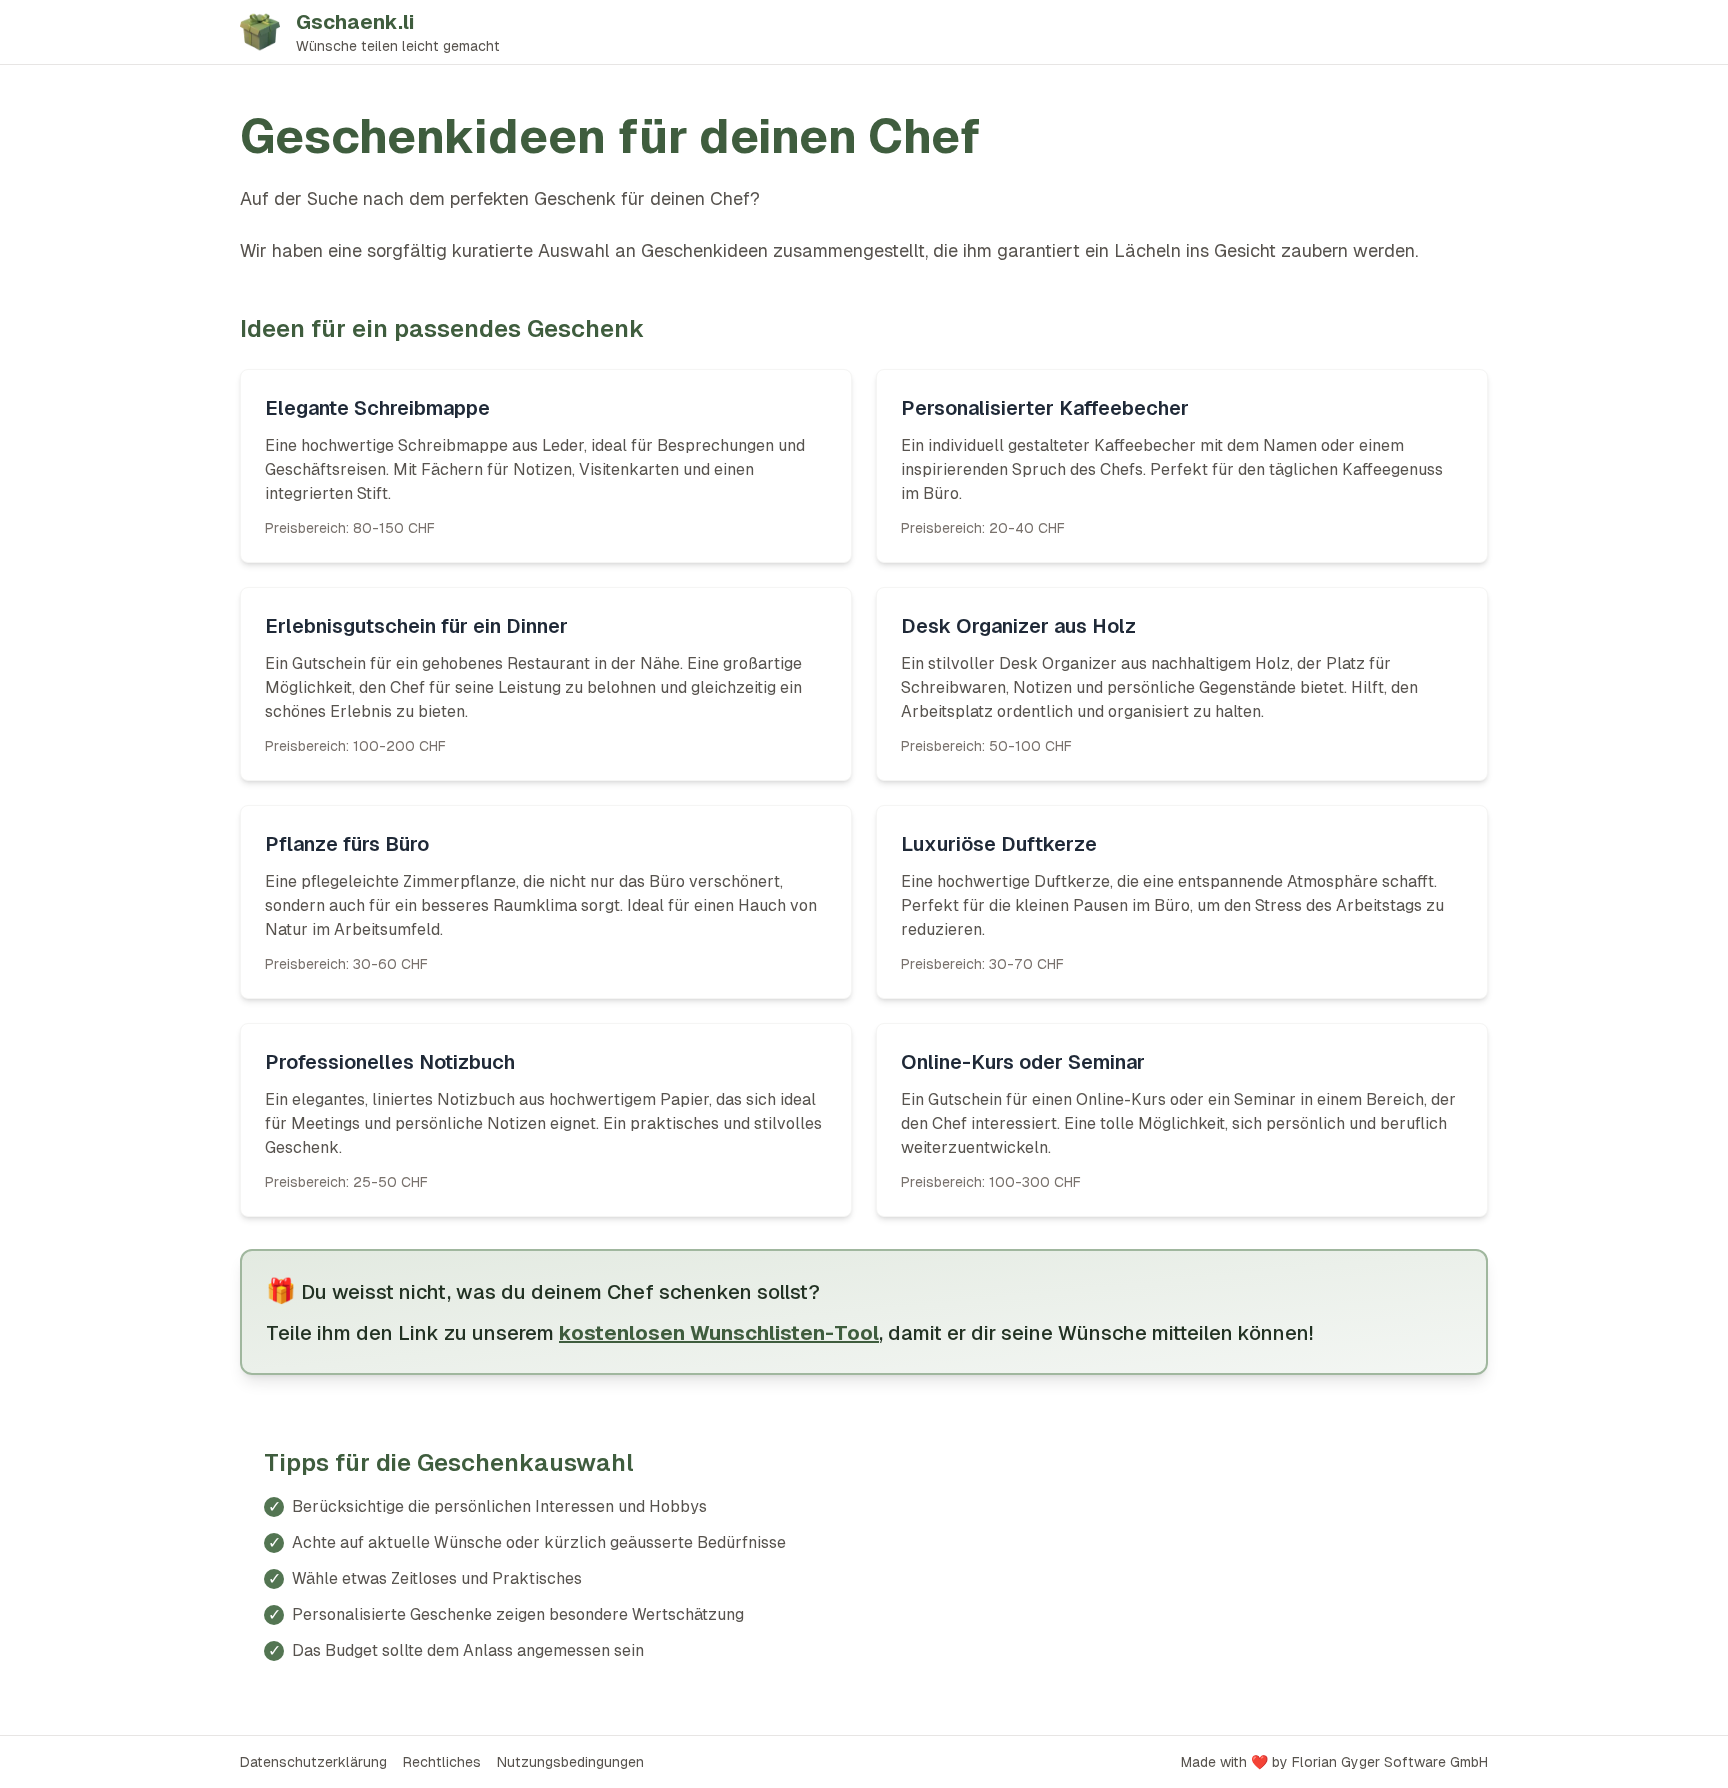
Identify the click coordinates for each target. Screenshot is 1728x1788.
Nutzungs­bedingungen (570, 1762)
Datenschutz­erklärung (313, 1762)
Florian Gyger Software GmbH (1390, 1762)
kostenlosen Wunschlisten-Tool (719, 1333)
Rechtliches (442, 1762)
